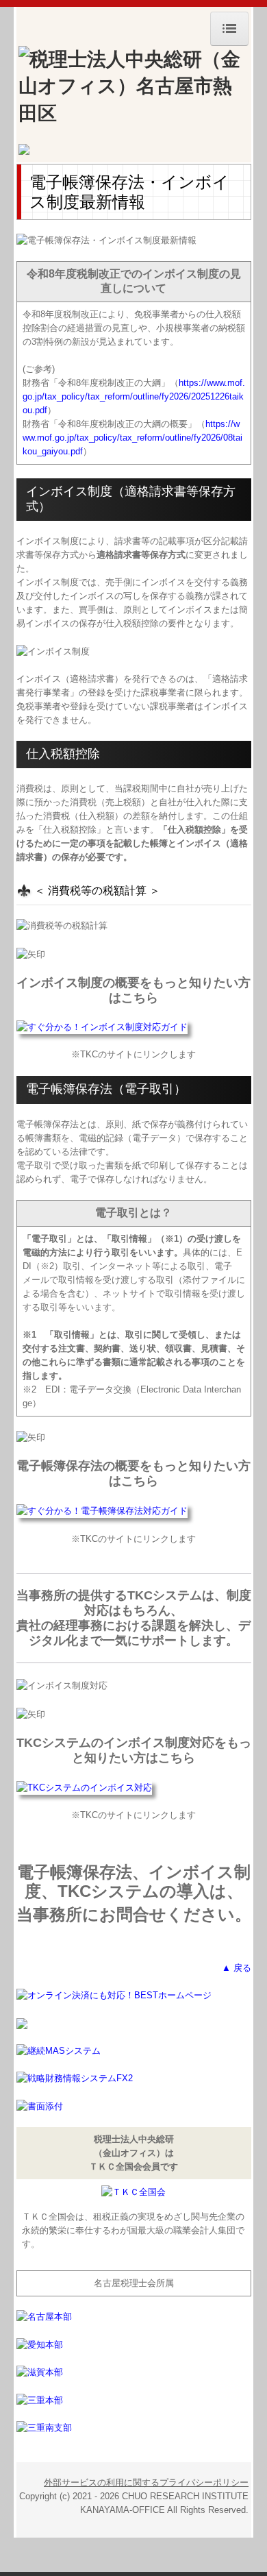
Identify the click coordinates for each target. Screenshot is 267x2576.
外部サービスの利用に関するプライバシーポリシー (146, 2482)
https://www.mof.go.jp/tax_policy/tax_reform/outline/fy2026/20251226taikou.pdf (134, 396)
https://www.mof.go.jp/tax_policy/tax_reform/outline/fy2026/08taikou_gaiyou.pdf (132, 438)
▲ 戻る (237, 1968)
